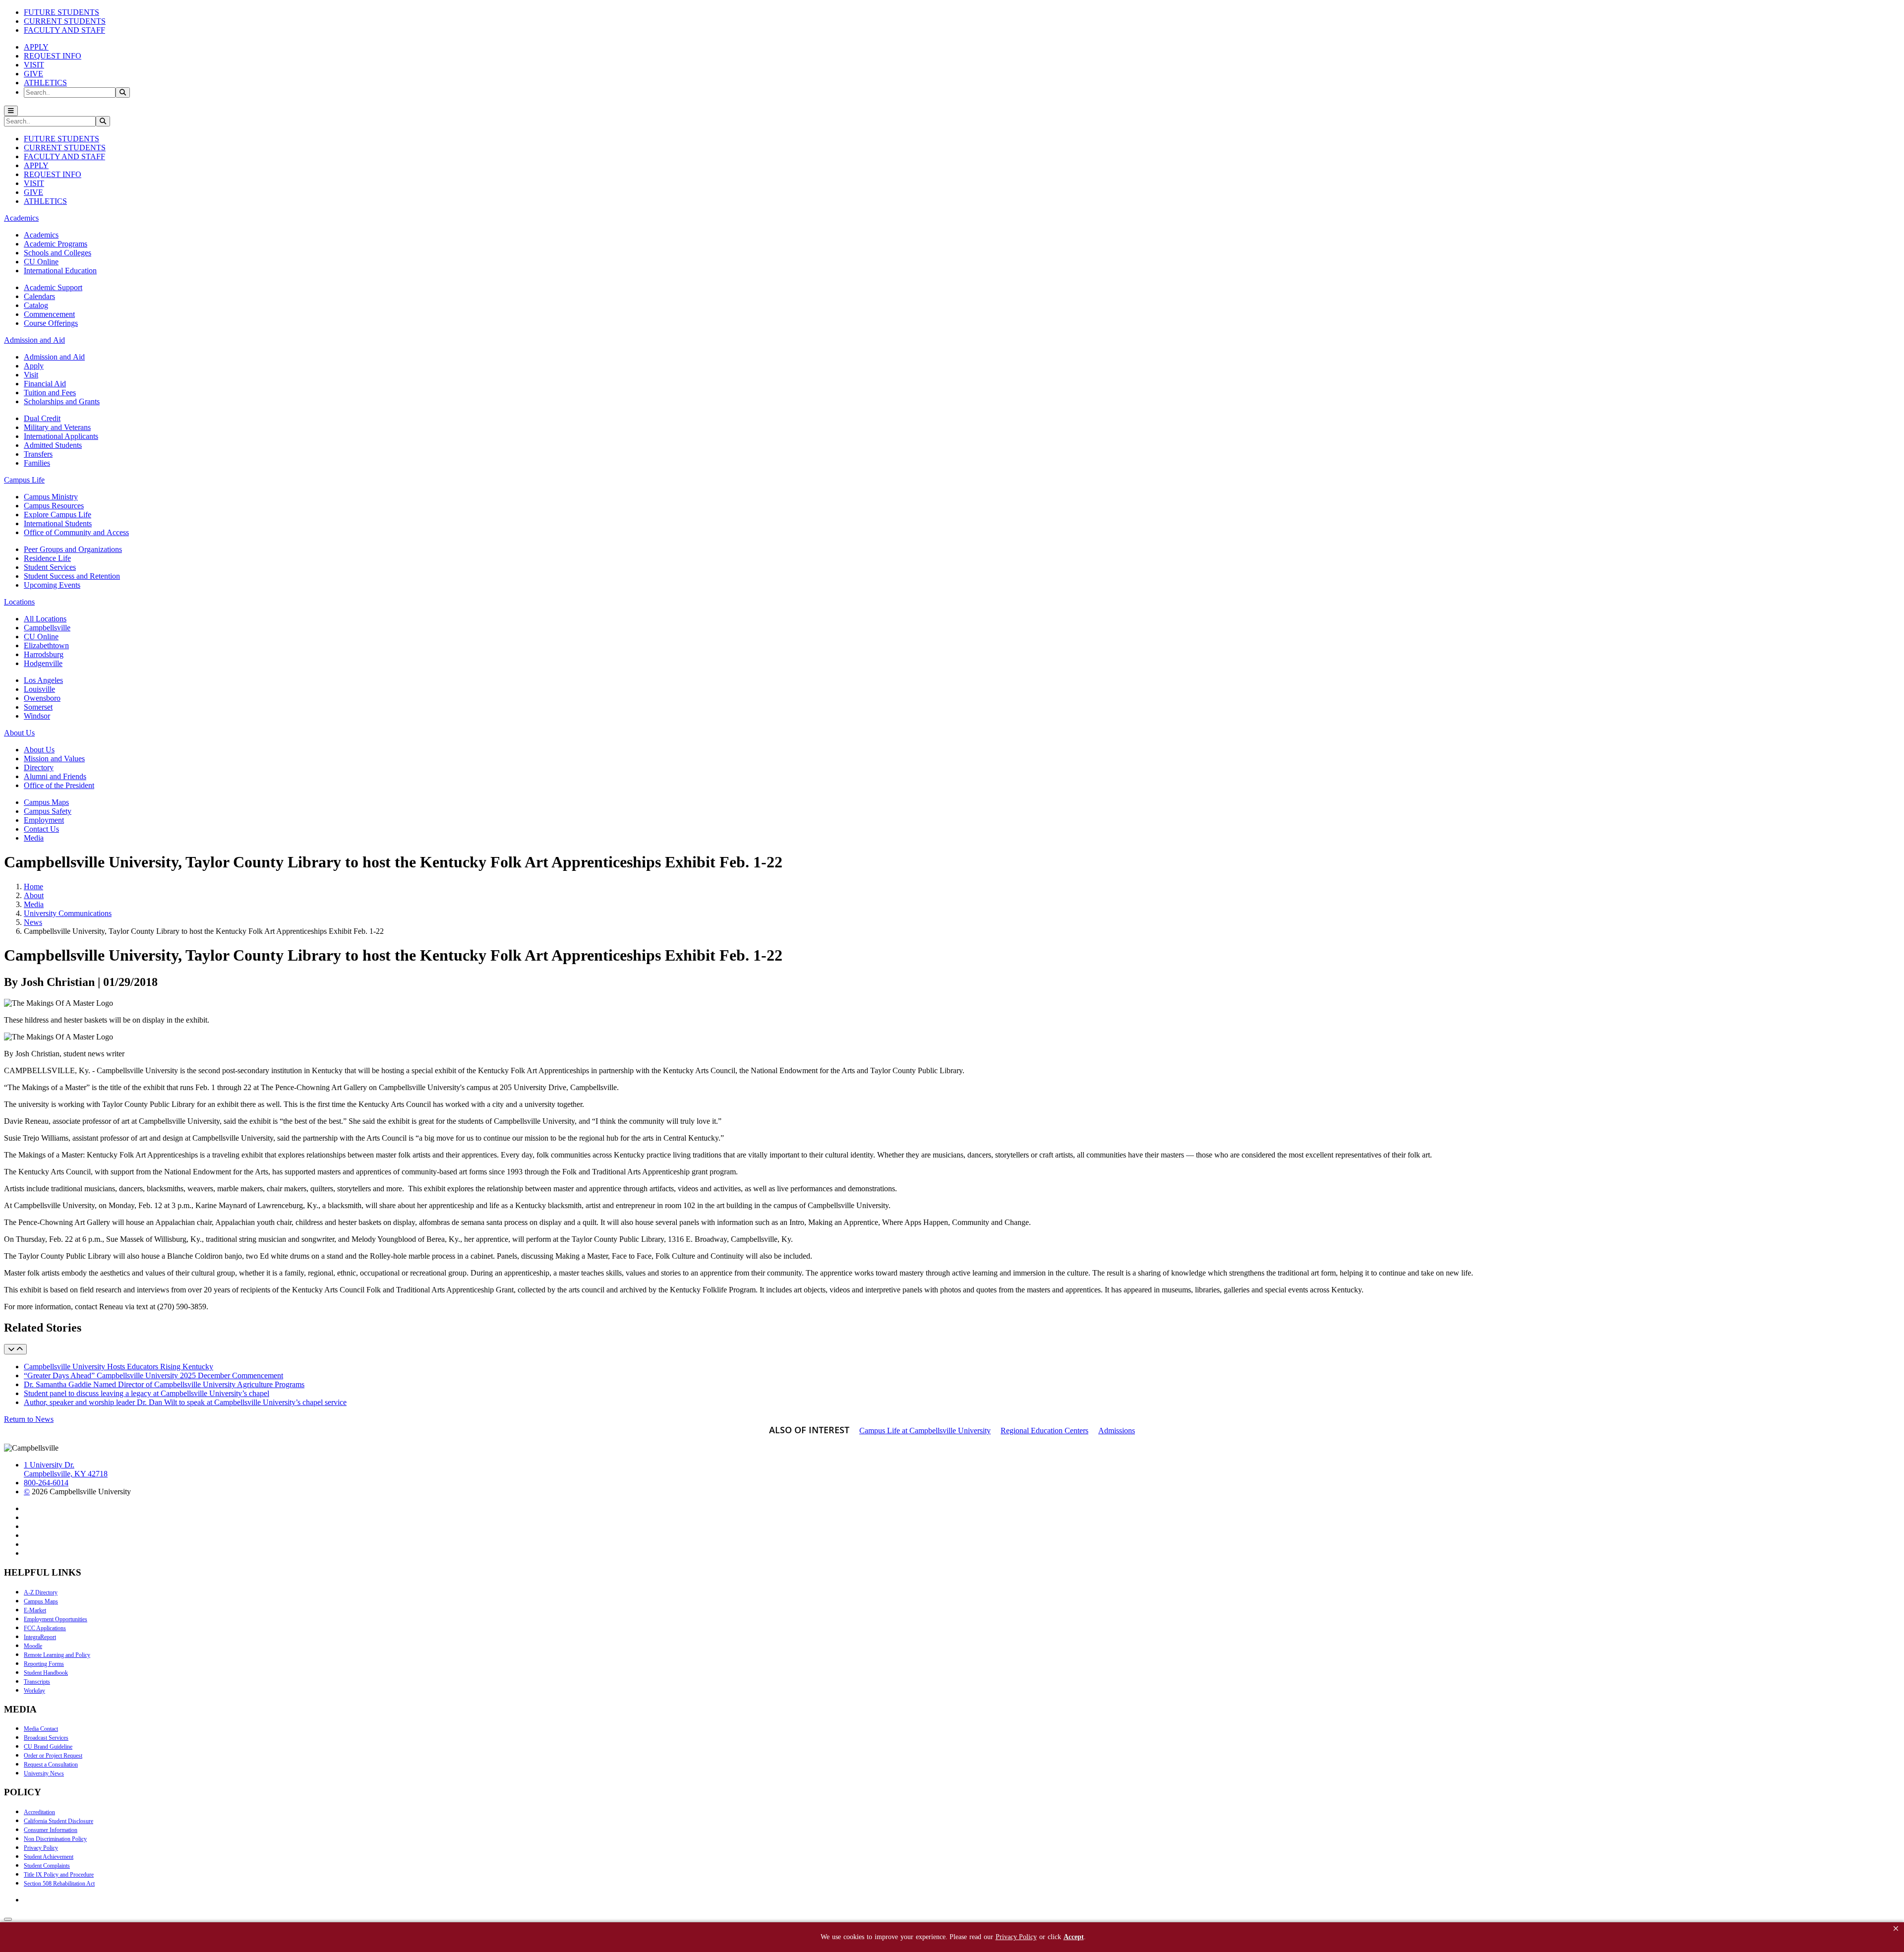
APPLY (36, 47)
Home (33, 886)
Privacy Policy (41, 1848)
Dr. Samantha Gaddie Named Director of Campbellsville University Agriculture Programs (164, 1384)
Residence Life (47, 558)
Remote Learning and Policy (57, 1655)
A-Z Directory (41, 1592)
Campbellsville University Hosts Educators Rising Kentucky (119, 1367)
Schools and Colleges (58, 253)
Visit (31, 375)
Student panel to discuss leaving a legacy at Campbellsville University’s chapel (147, 1393)
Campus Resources (54, 506)
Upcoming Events (52, 585)
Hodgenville (43, 663)
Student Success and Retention (72, 576)
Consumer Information (51, 1830)
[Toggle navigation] (11, 111)
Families (37, 463)
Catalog (36, 305)
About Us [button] (19, 733)
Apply (34, 366)
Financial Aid (45, 384)
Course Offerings (51, 323)
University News (44, 1773)
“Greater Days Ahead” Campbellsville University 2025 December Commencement (153, 1375)
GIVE (33, 74)
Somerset (38, 707)
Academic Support (53, 287)
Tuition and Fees (50, 393)
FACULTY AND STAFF (64, 30)
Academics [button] (21, 218)
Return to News (29, 1419)
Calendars (39, 296)
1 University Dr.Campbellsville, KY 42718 (66, 1469)
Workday (34, 1691)
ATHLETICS (45, 83)
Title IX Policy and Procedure (59, 1875)
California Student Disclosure (59, 1821)
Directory (39, 767)
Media (34, 838)
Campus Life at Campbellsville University (925, 1431)
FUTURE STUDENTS (61, 12)
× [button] (1896, 1928)
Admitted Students (53, 445)
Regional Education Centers (1044, 1431)
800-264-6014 (46, 1483)
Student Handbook (46, 1673)
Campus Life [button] (24, 480)
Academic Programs (56, 244)
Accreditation (39, 1812)
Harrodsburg (44, 654)
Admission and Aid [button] (34, 340)
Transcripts (37, 1682)
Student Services (50, 567)
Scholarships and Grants (62, 401)
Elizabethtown (46, 645)
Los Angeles (43, 680)
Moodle (33, 1646)
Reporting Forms (44, 1664)
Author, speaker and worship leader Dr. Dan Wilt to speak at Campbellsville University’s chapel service (185, 1402)
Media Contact (41, 1729)
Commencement (49, 314)
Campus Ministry (51, 497)
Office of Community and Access (76, 532)
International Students (58, 523)
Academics (41, 235)
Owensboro (42, 698)
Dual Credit (42, 418)
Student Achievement (49, 1857)
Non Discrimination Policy (55, 1839)
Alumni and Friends (55, 776)
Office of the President (59, 785)
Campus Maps (46, 802)
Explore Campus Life (58, 515)
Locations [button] (19, 602)
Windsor (37, 716)
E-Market (35, 1610)
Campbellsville (47, 628)
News (33, 922)
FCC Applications (45, 1628)
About (34, 895)
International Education (60, 271)
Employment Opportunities (56, 1619)
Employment (44, 820)
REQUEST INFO (53, 56)
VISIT (34, 65)
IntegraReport (40, 1637)
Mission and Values (54, 759)
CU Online (41, 262)
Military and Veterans (57, 427)
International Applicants (61, 436)
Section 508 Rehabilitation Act (59, 1884)
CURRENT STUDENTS (65, 21)
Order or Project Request (53, 1756)
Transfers (38, 454)
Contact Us (41, 829)
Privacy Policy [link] (1016, 1937)
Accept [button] (1074, 1937)
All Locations (45, 619)
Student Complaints (47, 1866)
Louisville (39, 689)
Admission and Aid (54, 357)
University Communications (68, 913)
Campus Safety (48, 811)
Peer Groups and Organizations (73, 549)
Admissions (1117, 1431)
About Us (39, 750)
